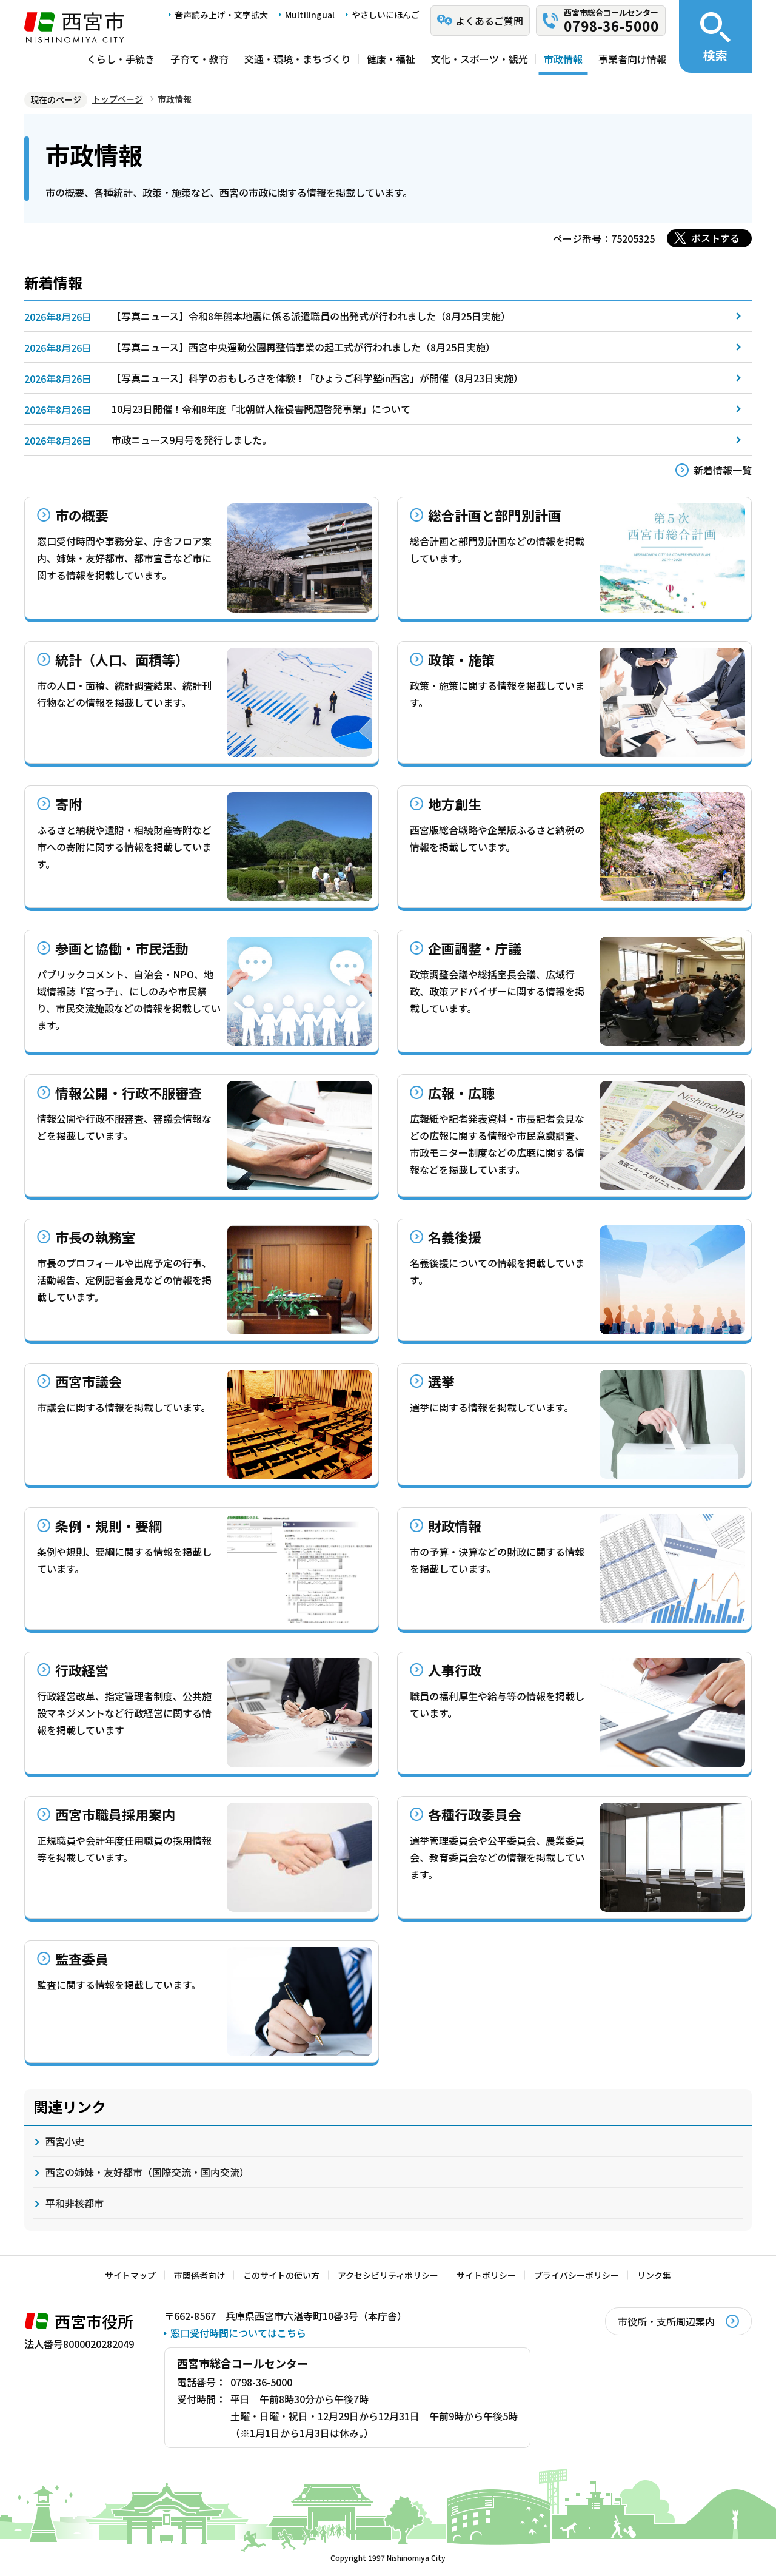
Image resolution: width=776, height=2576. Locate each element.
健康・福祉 (391, 59)
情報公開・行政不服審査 (129, 1092)
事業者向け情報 (632, 59)
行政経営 (82, 1670)
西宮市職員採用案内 (115, 1814)
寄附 (69, 804)
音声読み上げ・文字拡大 (221, 15)
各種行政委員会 (475, 1814)
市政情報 (563, 59)
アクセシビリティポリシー (388, 2275)
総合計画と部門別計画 (495, 515)
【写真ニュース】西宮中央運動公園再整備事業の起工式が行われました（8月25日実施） (303, 347)
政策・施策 (461, 659)
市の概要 (82, 515)
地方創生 (455, 804)
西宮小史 (65, 2141)
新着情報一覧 (723, 470)
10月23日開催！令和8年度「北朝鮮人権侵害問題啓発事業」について (261, 409)
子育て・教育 (199, 59)
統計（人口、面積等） (122, 659)
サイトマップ (130, 2275)
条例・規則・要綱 (109, 1525)
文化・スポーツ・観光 (480, 59)
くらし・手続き (121, 59)
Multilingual (310, 15)
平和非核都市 (75, 2203)
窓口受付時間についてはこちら (238, 2333)
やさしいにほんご (386, 15)
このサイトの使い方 (281, 2275)
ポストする (715, 238)
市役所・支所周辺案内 (666, 2321)
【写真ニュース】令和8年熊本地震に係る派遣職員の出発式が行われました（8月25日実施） (311, 316)
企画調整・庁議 (475, 948)
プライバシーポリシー (577, 2275)
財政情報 (455, 1525)
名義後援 (455, 1237)
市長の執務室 (95, 1237)
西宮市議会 (89, 1381)
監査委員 (82, 1959)
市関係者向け (199, 2275)
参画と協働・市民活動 (122, 948)
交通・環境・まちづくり (298, 59)
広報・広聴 (461, 1092)
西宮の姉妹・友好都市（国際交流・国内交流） (147, 2172)
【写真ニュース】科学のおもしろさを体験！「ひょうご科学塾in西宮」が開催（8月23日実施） (317, 378)
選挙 (441, 1381)
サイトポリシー (486, 2275)
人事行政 (455, 1670)
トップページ (118, 99)
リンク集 (654, 2275)
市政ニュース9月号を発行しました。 (192, 440)
